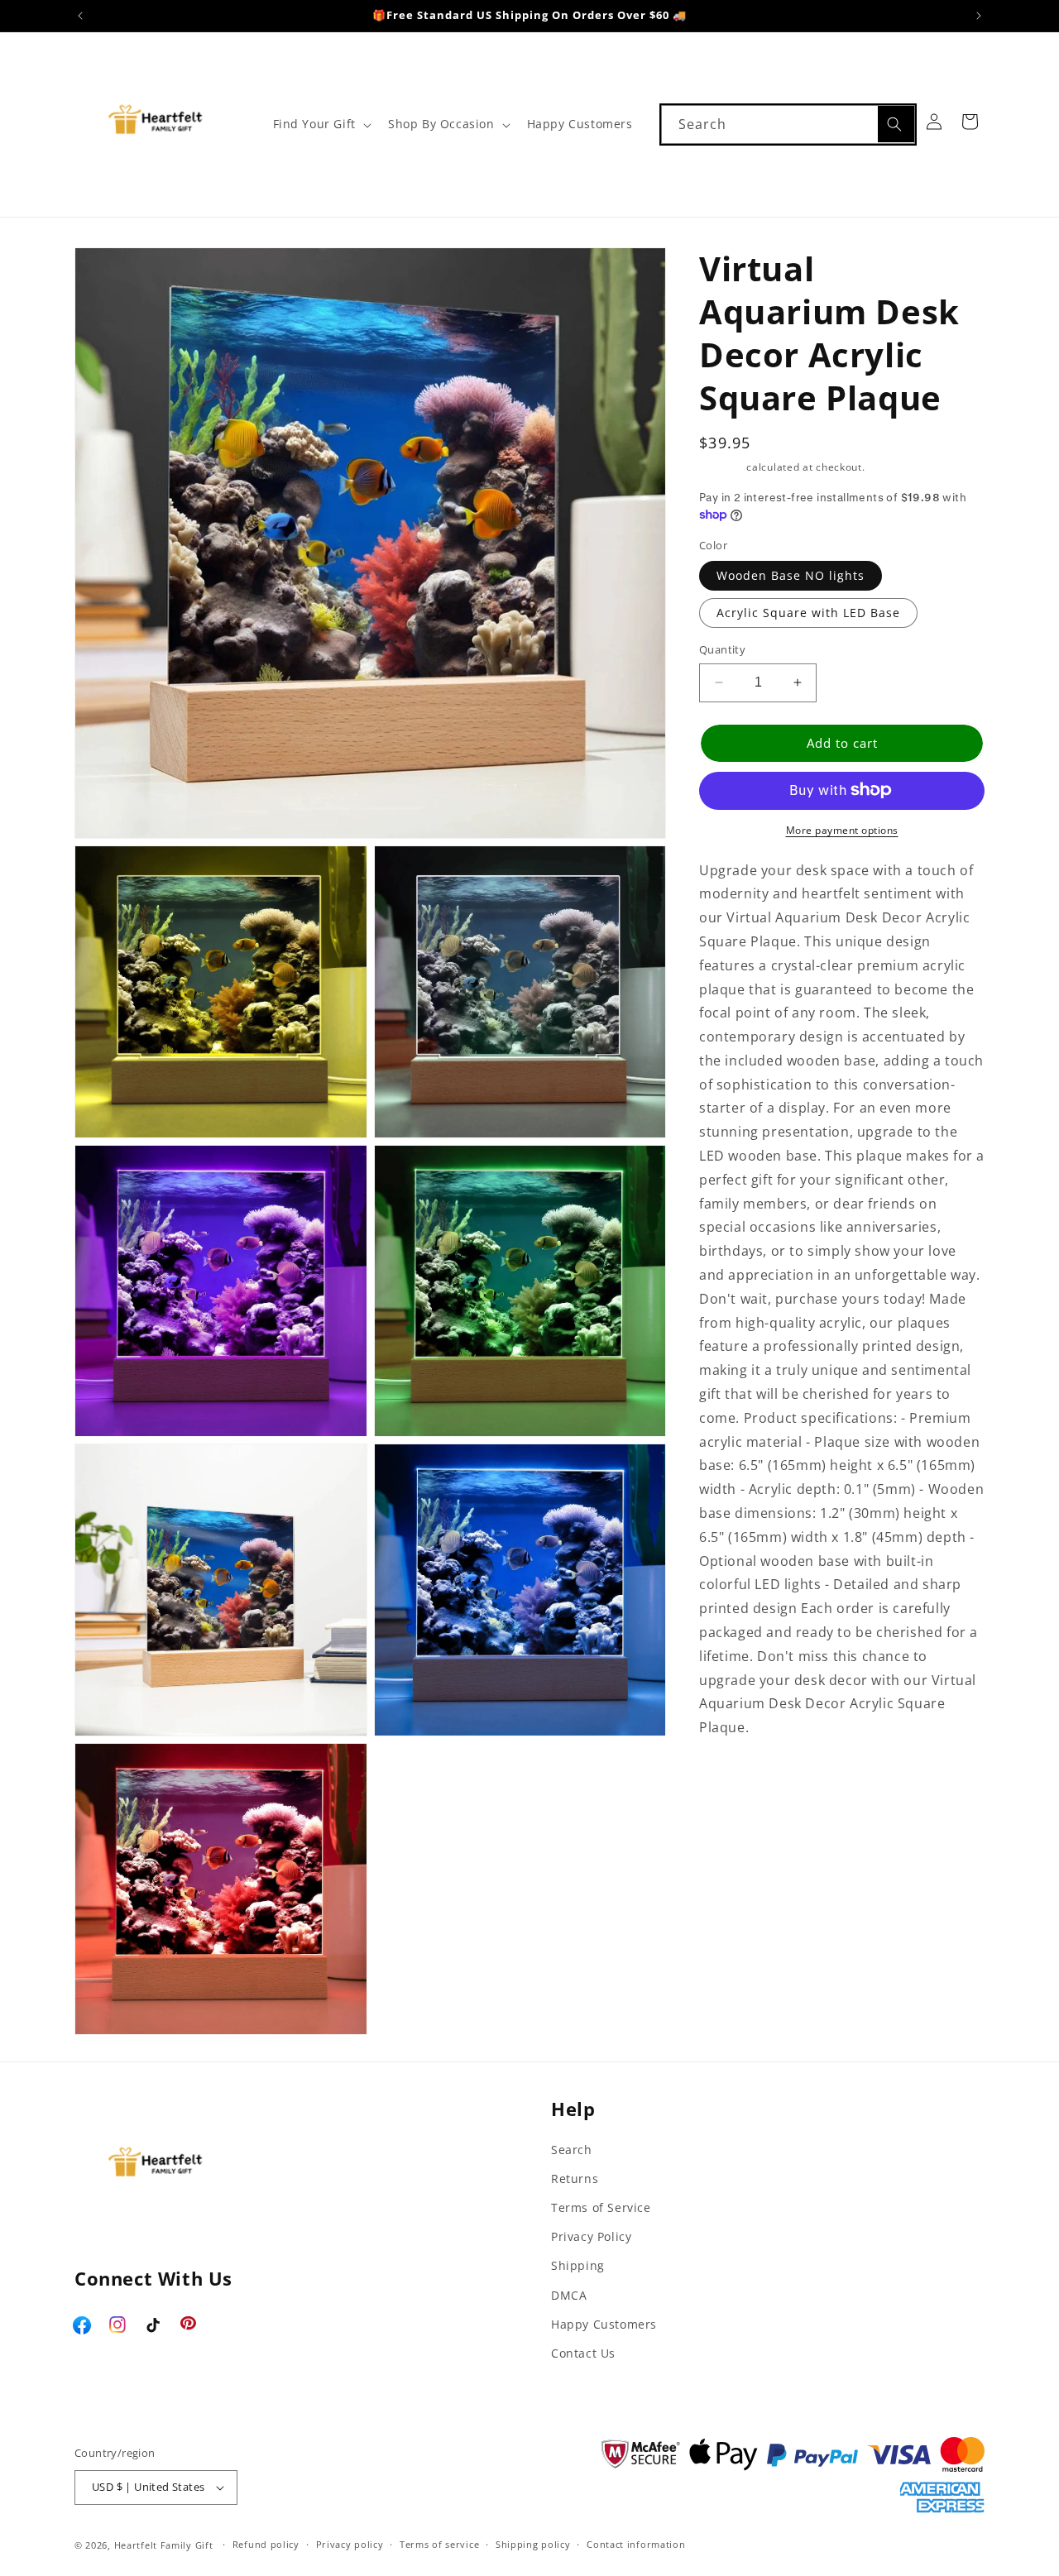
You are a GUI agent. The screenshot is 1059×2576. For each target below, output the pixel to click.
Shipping (721, 467)
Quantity (722, 649)
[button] (321, 124)
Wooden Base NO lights (791, 575)
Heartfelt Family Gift (164, 2545)
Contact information (636, 2544)
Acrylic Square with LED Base (808, 613)
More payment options (842, 829)
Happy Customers (604, 2324)
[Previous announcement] (80, 16)
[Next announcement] (979, 16)
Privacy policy (350, 2544)
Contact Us (583, 2353)
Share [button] (736, 1778)
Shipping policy (533, 2544)
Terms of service (439, 2544)
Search (572, 2150)
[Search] (896, 124)
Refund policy (266, 2544)
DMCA (569, 2295)
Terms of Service (601, 2207)
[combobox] (788, 124)
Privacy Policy (591, 2236)
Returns (575, 2179)
